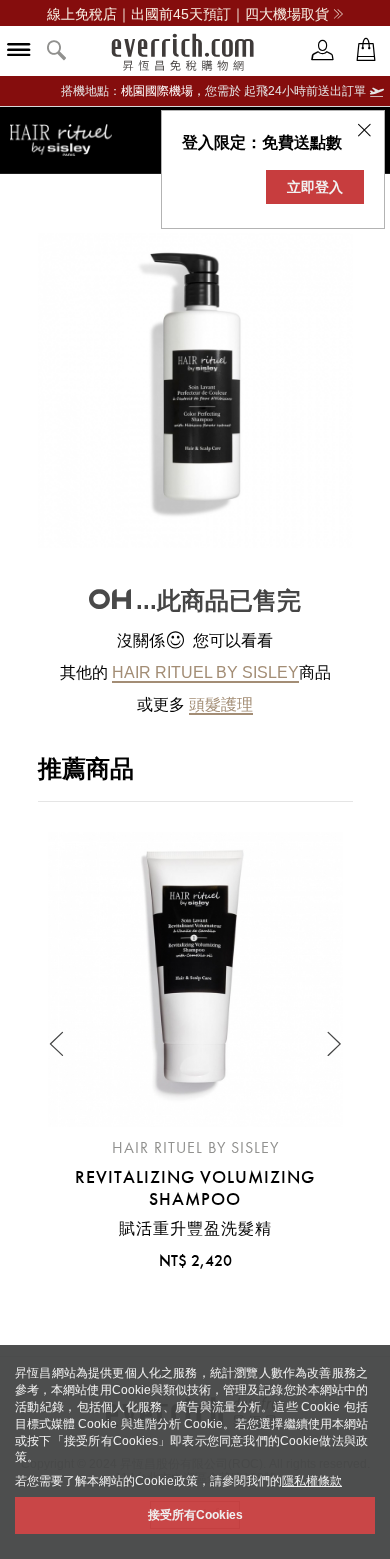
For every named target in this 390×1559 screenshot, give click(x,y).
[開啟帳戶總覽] (323, 50)
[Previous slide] (58, 1044)
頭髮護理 (221, 704)
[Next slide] (333, 1044)
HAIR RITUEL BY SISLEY (205, 672)
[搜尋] (57, 51)
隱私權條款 (312, 1481)
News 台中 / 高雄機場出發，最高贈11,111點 (188, 14)
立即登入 (315, 187)
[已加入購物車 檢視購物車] (366, 50)
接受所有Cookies (195, 1515)
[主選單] (19, 51)
